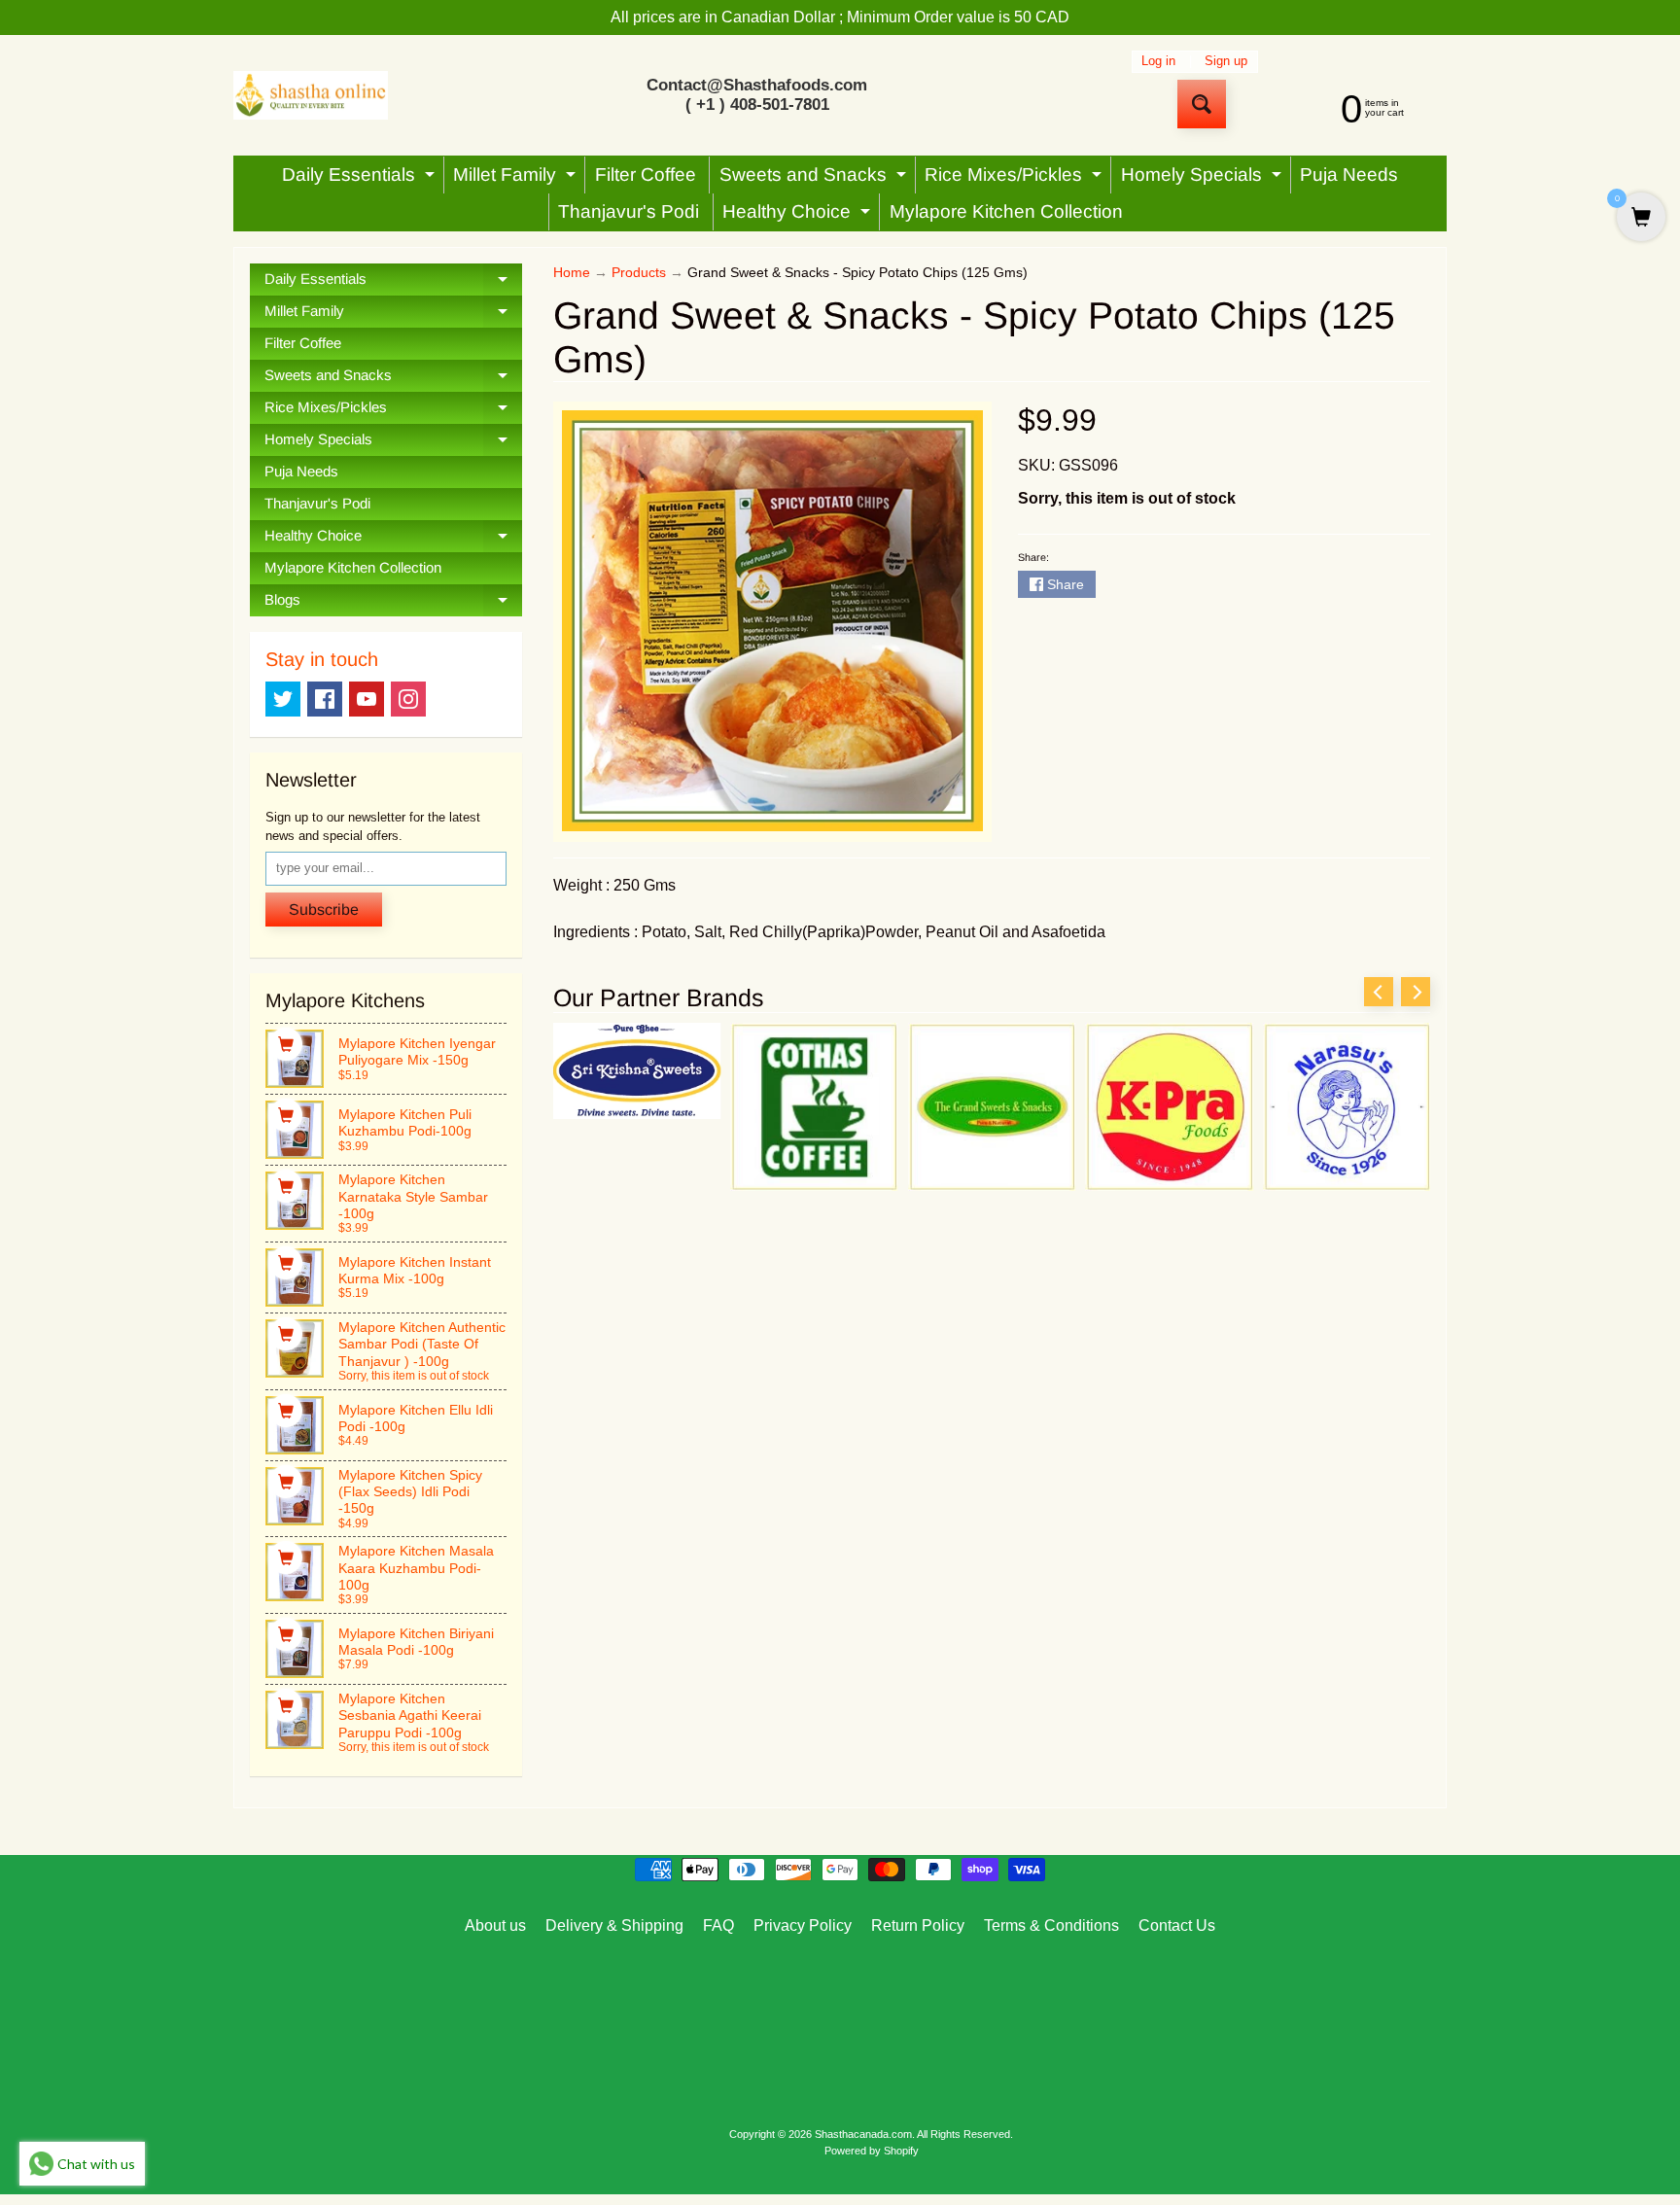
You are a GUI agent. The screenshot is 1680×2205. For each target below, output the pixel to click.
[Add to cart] (286, 1044)
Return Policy (918, 1925)
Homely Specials (1204, 179)
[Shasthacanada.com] (311, 96)
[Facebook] (325, 699)
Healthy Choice (799, 216)
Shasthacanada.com (863, 2134)
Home (572, 273)
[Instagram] (408, 699)
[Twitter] (283, 699)
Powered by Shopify (872, 2151)
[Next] (1416, 992)
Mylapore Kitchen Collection (1006, 211)
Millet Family (517, 179)
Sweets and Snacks (815, 179)
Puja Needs (1349, 175)
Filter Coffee (646, 175)
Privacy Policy (803, 1925)
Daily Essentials (361, 179)
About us (495, 1925)
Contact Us (1177, 1925)
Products (639, 273)
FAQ (718, 1925)
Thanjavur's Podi (629, 211)
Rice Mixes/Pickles (1015, 179)
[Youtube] (367, 699)
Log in (1158, 62)
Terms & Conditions (1051, 1925)
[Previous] (1379, 992)
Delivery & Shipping (614, 1925)
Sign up (1226, 62)
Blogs (393, 604)
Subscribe (324, 910)
